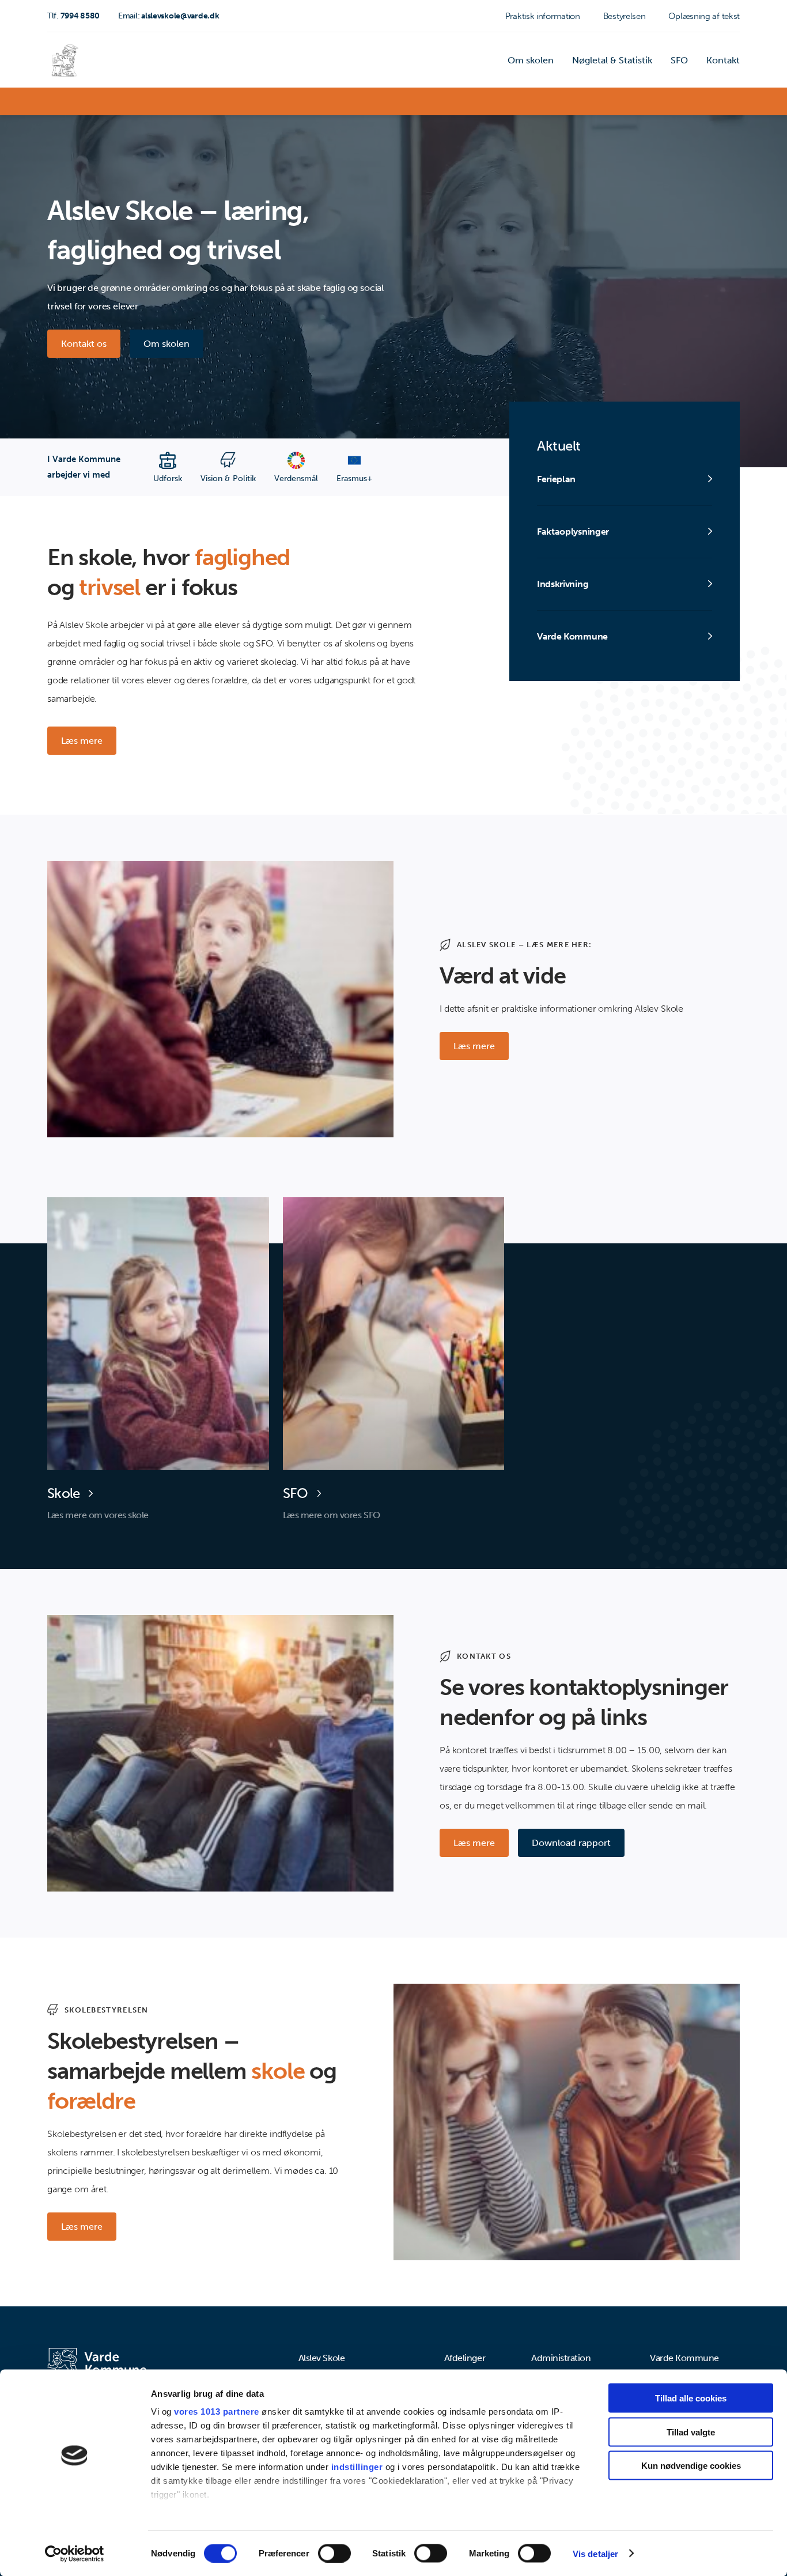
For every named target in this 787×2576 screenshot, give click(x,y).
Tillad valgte (691, 2432)
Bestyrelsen (625, 16)
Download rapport (571, 1843)
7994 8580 (73, 16)
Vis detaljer (595, 2553)
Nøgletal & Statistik (612, 60)
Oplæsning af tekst (704, 16)
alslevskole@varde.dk (169, 16)
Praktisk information (543, 16)
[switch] (334, 2553)
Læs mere (82, 741)
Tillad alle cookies (691, 2398)
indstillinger (357, 2467)
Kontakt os (84, 344)
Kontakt (723, 60)
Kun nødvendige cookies (691, 2466)
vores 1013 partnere (217, 2412)
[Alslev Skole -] (65, 60)
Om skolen (531, 60)
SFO (679, 60)
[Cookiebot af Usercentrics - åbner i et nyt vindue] (75, 2554)
